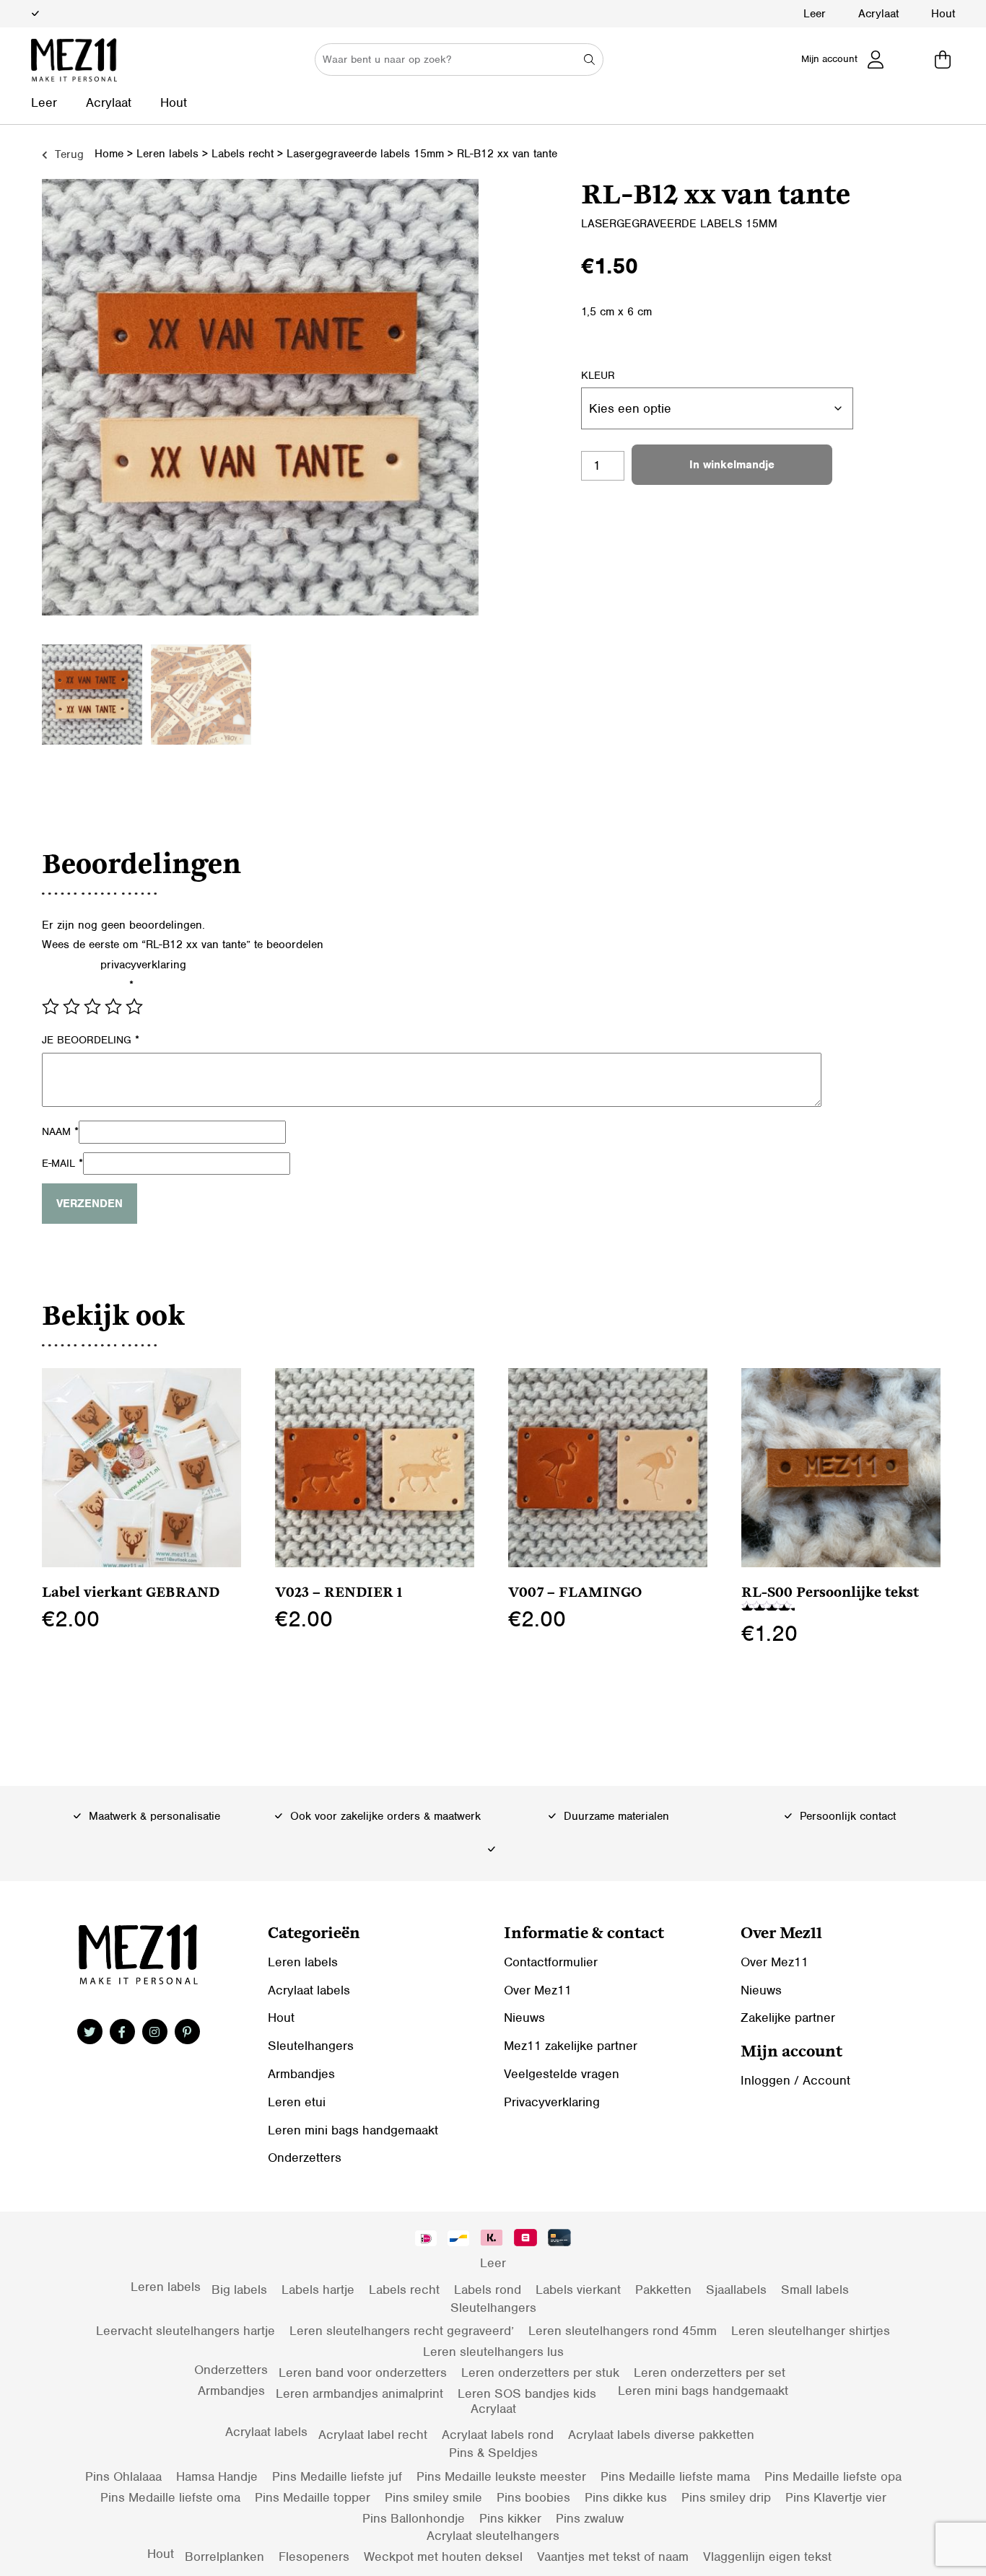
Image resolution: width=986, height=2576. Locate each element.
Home (109, 154)
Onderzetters (305, 2157)
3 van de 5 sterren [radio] (92, 1007)
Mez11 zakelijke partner (571, 2046)
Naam (60, 1131)
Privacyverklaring (552, 2102)
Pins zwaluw (590, 2518)
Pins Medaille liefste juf (337, 2476)
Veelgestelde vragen (562, 2074)
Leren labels (167, 154)
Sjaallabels (736, 2290)
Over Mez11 (538, 1990)
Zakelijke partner (788, 2018)
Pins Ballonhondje (414, 2518)
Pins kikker (510, 2518)
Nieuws (524, 2018)
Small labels (815, 2290)
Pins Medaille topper (313, 2497)
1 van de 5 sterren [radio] (51, 1007)
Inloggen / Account (795, 2080)
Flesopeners (314, 2557)
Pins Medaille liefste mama (675, 2476)
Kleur (598, 375)
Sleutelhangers (311, 2046)
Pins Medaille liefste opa (833, 2476)
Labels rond (488, 2290)
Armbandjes (301, 2074)
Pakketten (663, 2290)
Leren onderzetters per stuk (540, 2373)
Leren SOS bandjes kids (527, 2393)
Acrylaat (878, 14)
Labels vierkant (578, 2290)
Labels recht (243, 154)
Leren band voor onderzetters (363, 2373)
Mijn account (829, 59)
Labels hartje (318, 2290)
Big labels (239, 2290)
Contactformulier (551, 1962)
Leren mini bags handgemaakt (353, 2130)
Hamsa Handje (217, 2476)
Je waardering (88, 985)
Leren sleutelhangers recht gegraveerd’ (402, 2331)
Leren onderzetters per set (710, 2373)
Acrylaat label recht (373, 2435)
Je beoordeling (91, 1040)
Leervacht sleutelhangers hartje (186, 2331)
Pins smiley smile (433, 2497)
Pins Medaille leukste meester (501, 2476)
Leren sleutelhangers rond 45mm (623, 2331)
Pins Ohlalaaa (123, 2476)
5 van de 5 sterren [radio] (134, 1007)
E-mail (62, 1163)
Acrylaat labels (309, 1990)
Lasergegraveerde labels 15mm (365, 154)
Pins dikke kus (626, 2497)
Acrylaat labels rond (498, 2435)
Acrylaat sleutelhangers (493, 2536)
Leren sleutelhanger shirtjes (811, 2331)
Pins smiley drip (726, 2497)
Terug (67, 154)
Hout (943, 14)
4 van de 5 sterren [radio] (113, 1007)
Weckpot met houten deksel (443, 2557)
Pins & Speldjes (493, 2453)
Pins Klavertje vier (836, 2497)
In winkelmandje (732, 465)
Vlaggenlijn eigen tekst (767, 2557)
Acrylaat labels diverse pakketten (661, 2435)
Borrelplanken (224, 2557)
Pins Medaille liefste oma (170, 2497)
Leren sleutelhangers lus (493, 2352)
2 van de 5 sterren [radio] (71, 1007)
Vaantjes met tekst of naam (613, 2557)
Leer (815, 14)
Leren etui (297, 2102)
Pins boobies (533, 2497)
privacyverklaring (143, 965)
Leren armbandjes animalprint (359, 2393)
